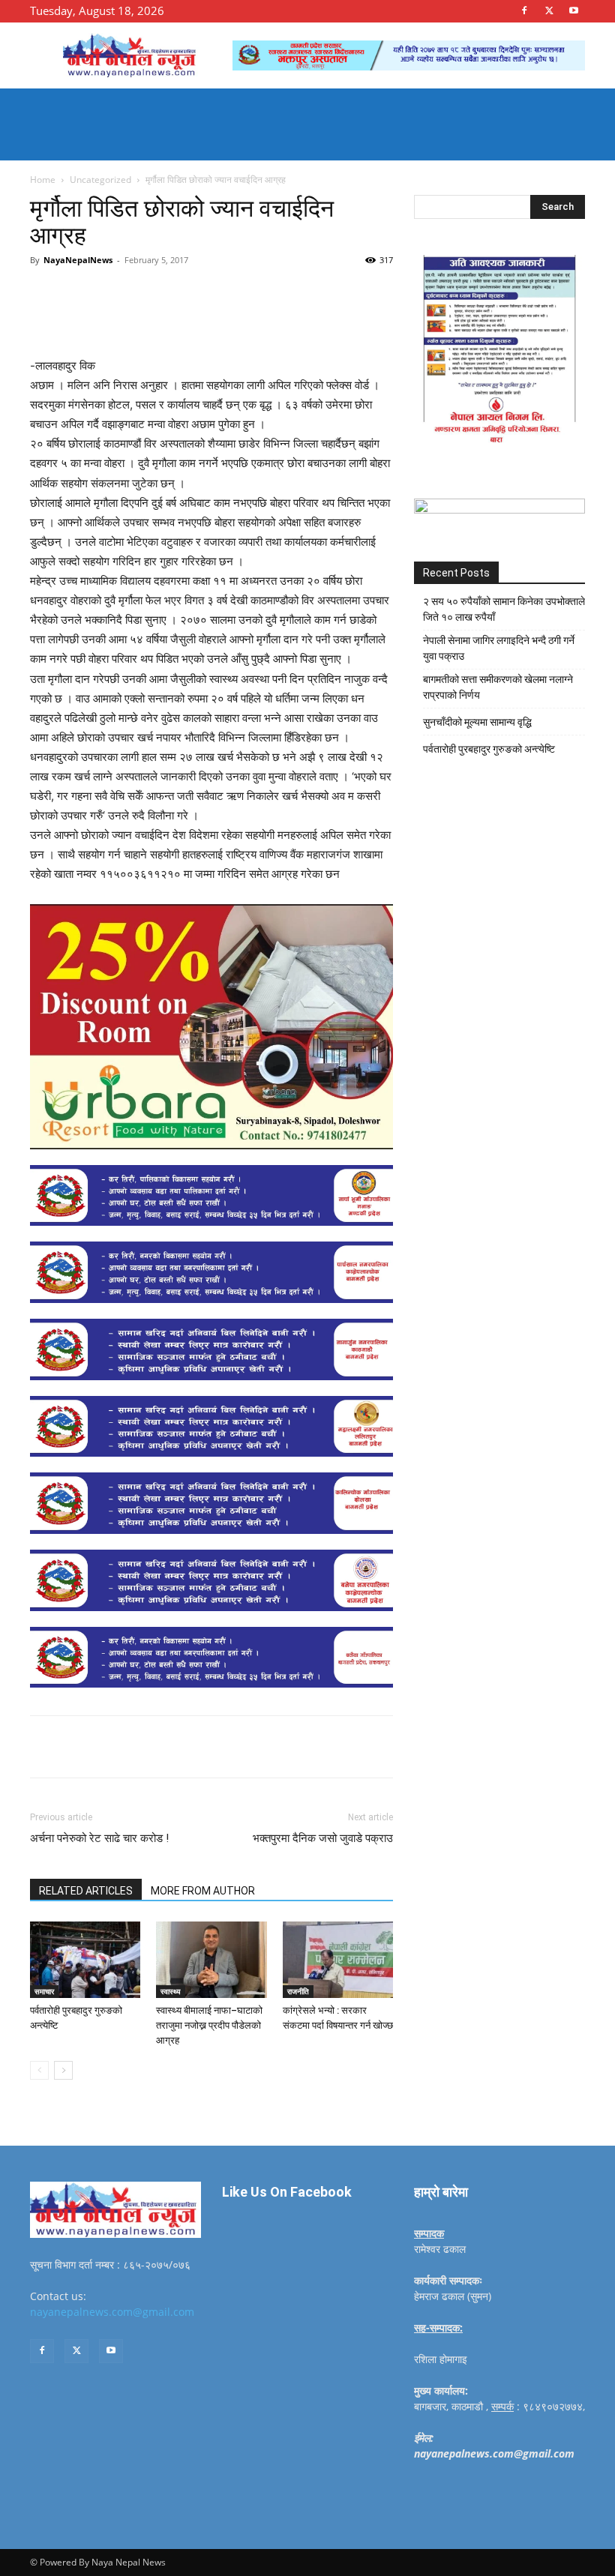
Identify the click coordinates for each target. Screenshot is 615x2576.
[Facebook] (524, 10)
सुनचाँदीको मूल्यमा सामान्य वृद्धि (477, 722)
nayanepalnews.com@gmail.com (112, 2312)
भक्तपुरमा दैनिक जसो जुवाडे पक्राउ (323, 1838)
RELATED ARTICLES (86, 1891)
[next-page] (63, 2070)
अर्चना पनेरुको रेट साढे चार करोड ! (99, 1838)
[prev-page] (39, 2070)
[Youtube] (574, 10)
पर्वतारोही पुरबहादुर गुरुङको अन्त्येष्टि (489, 749)
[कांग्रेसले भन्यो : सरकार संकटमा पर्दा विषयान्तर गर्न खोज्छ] (338, 1959)
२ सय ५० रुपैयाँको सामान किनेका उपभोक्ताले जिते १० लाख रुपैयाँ (504, 609)
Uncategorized (100, 180)
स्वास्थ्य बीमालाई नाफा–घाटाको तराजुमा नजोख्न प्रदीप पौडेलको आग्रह (209, 2025)
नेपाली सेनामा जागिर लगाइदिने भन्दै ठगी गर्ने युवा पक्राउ (499, 648)
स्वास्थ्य (171, 1991)
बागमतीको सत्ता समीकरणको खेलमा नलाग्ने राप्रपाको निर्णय (498, 687)
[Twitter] (549, 10)
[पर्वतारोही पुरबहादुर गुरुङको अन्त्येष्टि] (85, 1959)
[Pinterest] (202, 294)
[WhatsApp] (237, 294)
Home (43, 180)
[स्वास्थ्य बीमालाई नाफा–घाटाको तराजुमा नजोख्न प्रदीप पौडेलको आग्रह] (211, 1959)
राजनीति (298, 1991)
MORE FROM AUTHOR (203, 1891)
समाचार (44, 1991)
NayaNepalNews (78, 260)
